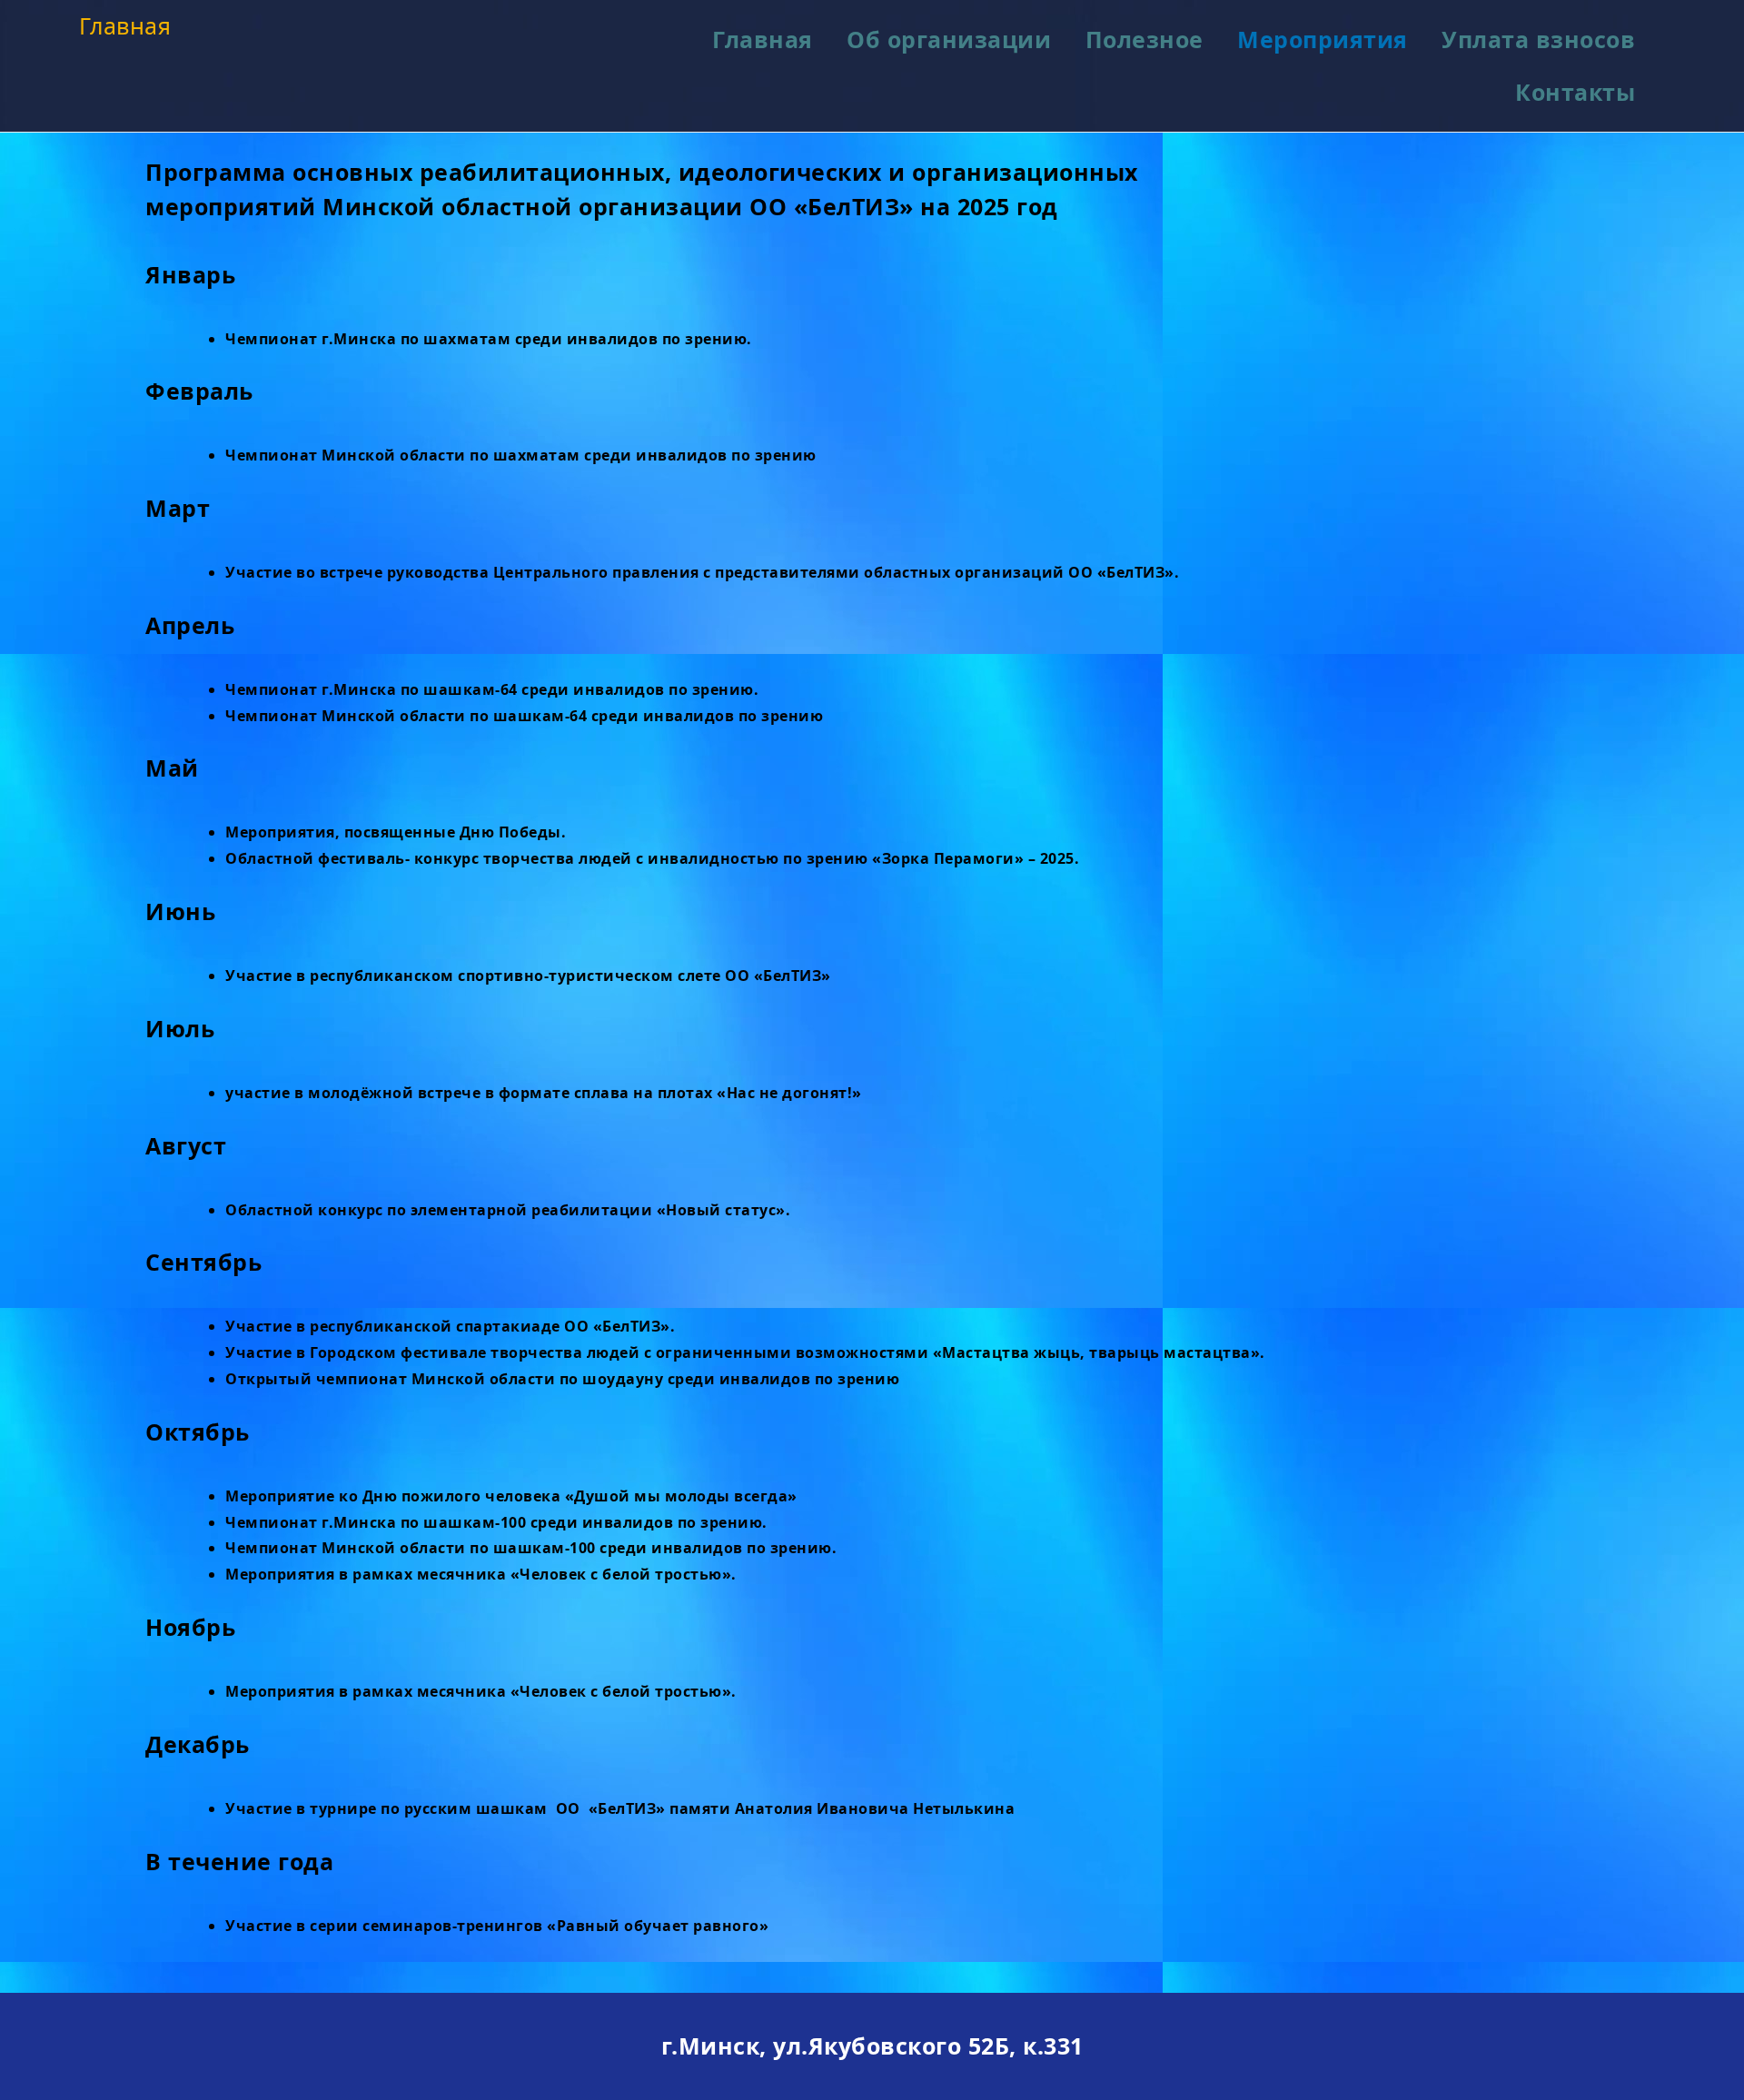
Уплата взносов (1538, 39)
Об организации (949, 39)
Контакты (1575, 92)
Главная (125, 25)
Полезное (1144, 39)
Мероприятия (1323, 39)
